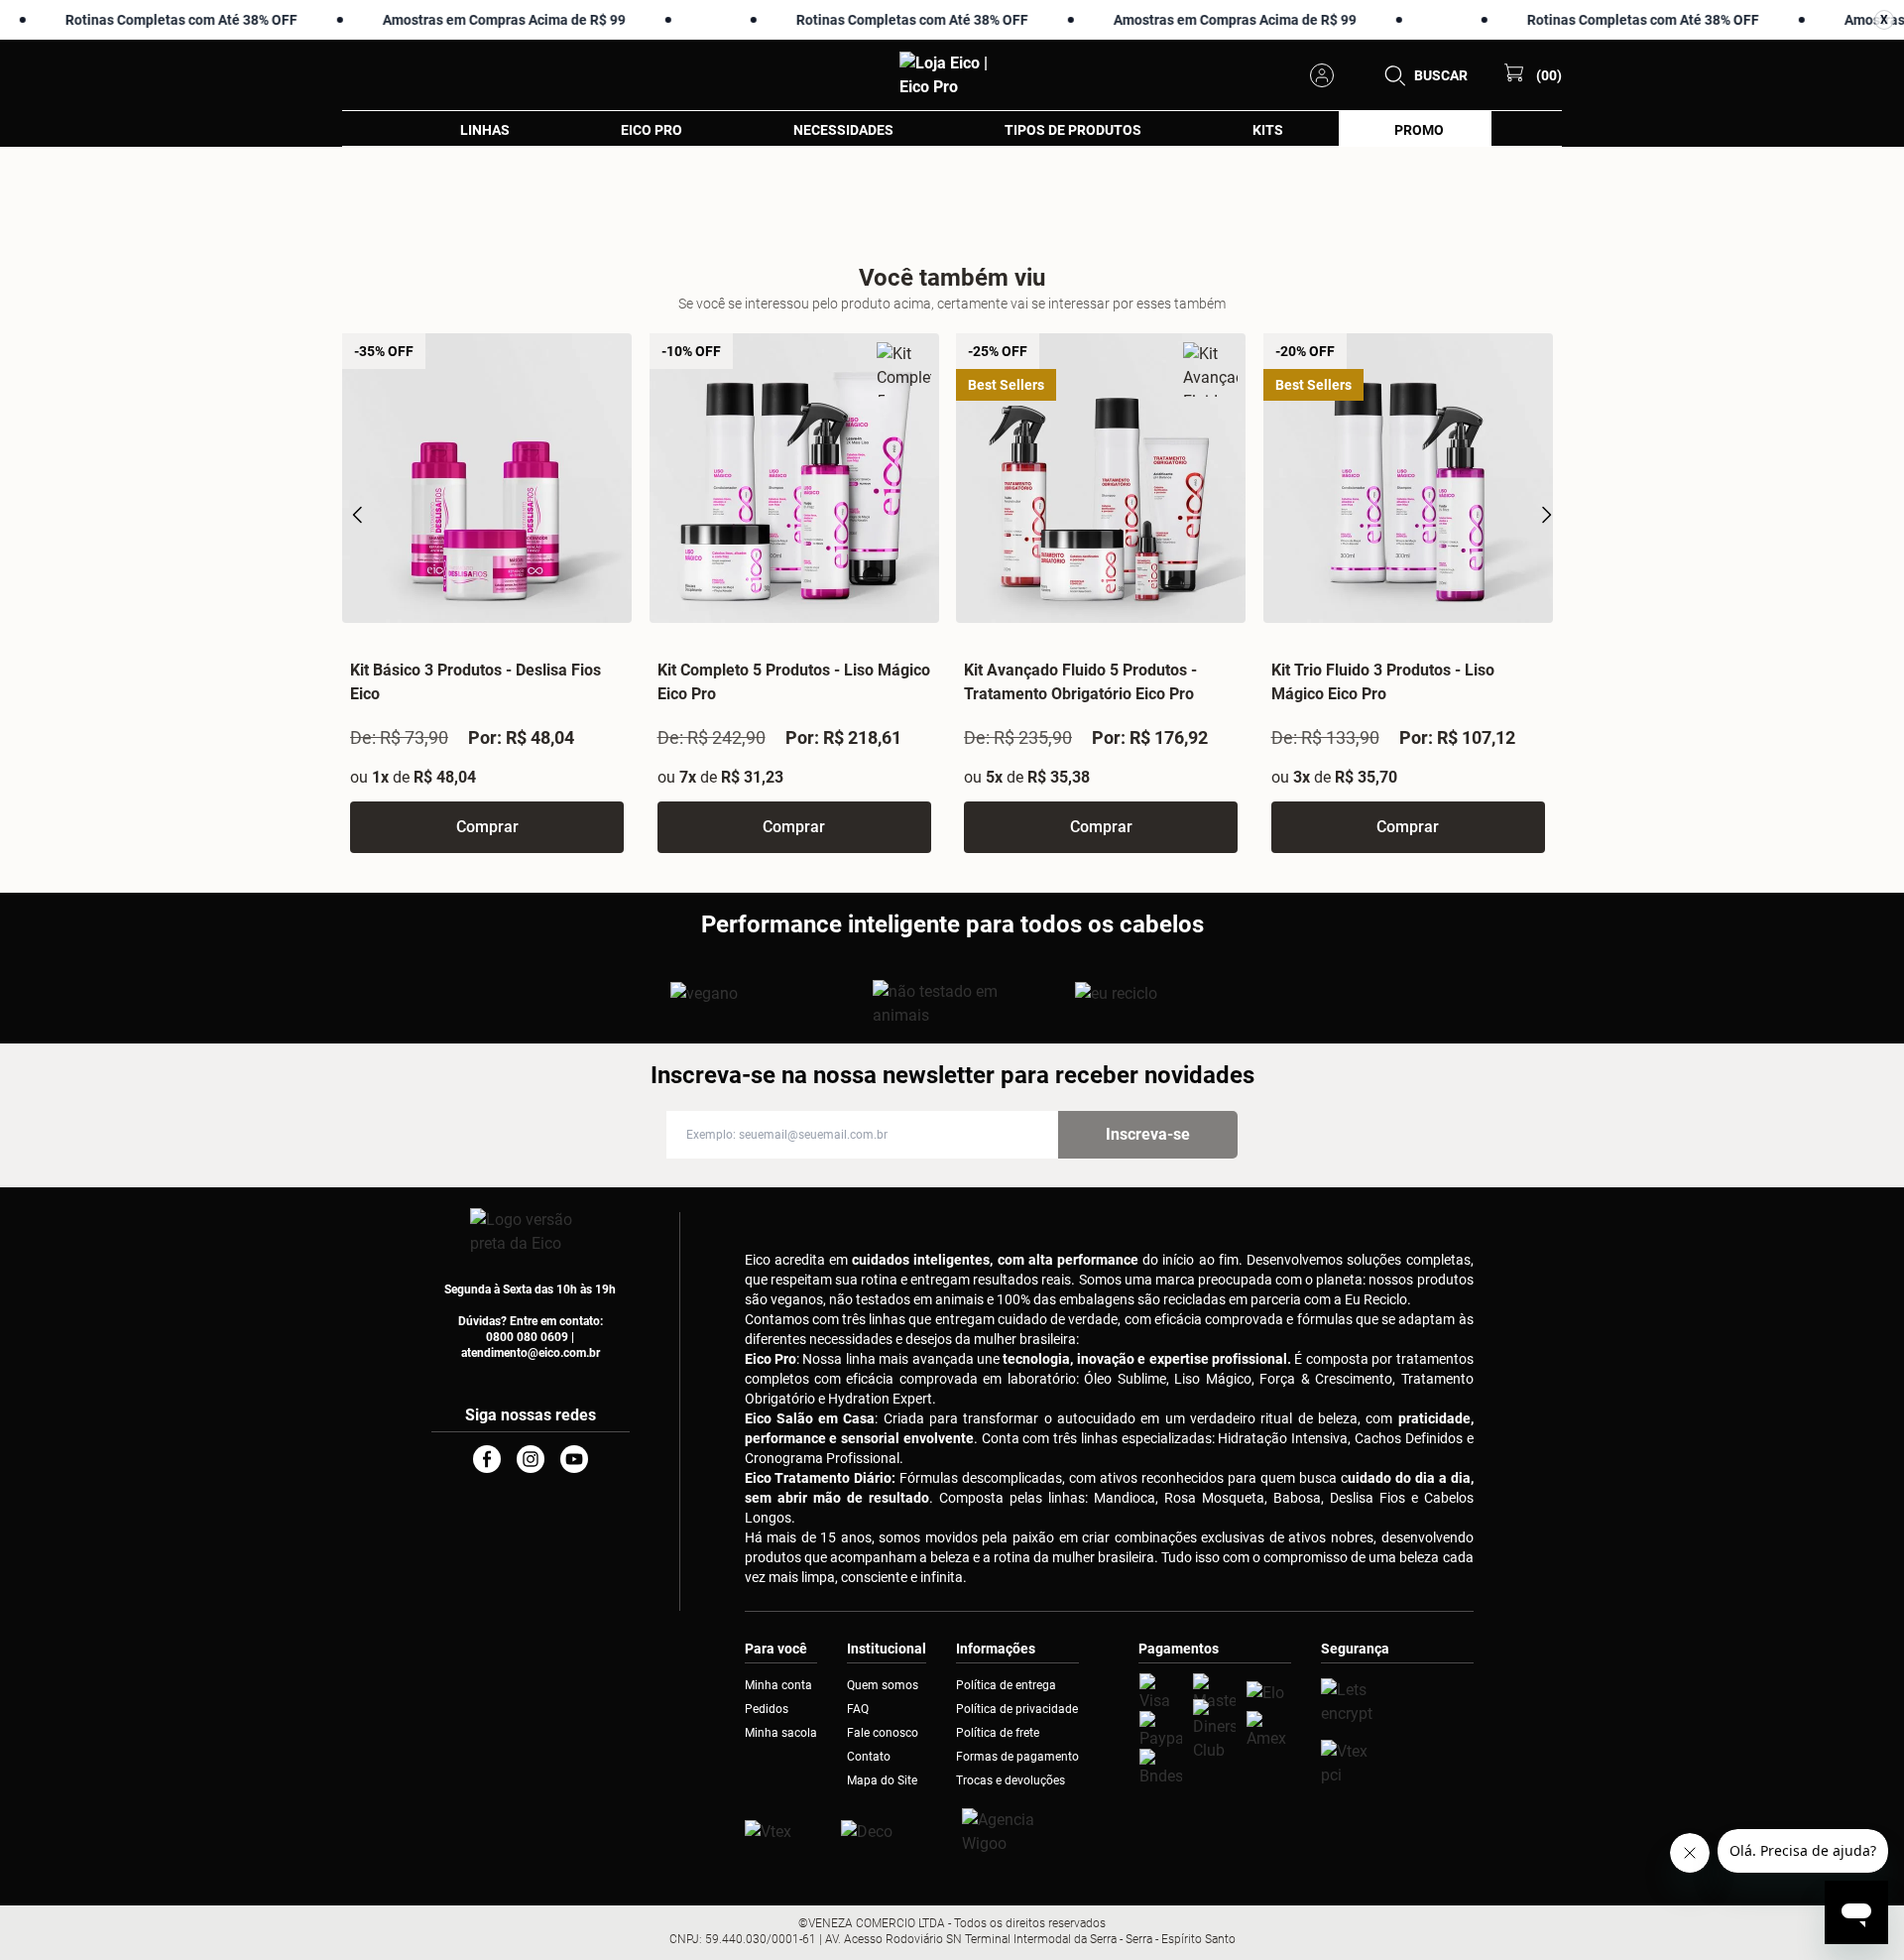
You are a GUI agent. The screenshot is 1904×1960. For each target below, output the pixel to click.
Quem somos (883, 1685)
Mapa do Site (882, 1780)
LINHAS (485, 130)
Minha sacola (781, 1733)
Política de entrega (1006, 1685)
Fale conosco (883, 1733)
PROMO (1419, 130)
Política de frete (998, 1733)
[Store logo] (952, 75)
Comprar (487, 827)
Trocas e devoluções (1011, 1780)
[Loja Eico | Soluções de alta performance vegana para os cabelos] (1397, 1702)
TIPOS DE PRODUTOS (1073, 130)
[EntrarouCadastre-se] (1328, 75)
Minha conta (778, 1685)
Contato (869, 1757)
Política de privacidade (1017, 1709)
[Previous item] (358, 515)
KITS (1268, 130)
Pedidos (767, 1709)
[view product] (487, 478)
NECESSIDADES (843, 130)
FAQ (858, 1709)
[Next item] (1546, 515)
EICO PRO (652, 130)
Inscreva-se (1148, 1134)
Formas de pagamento (1017, 1757)
